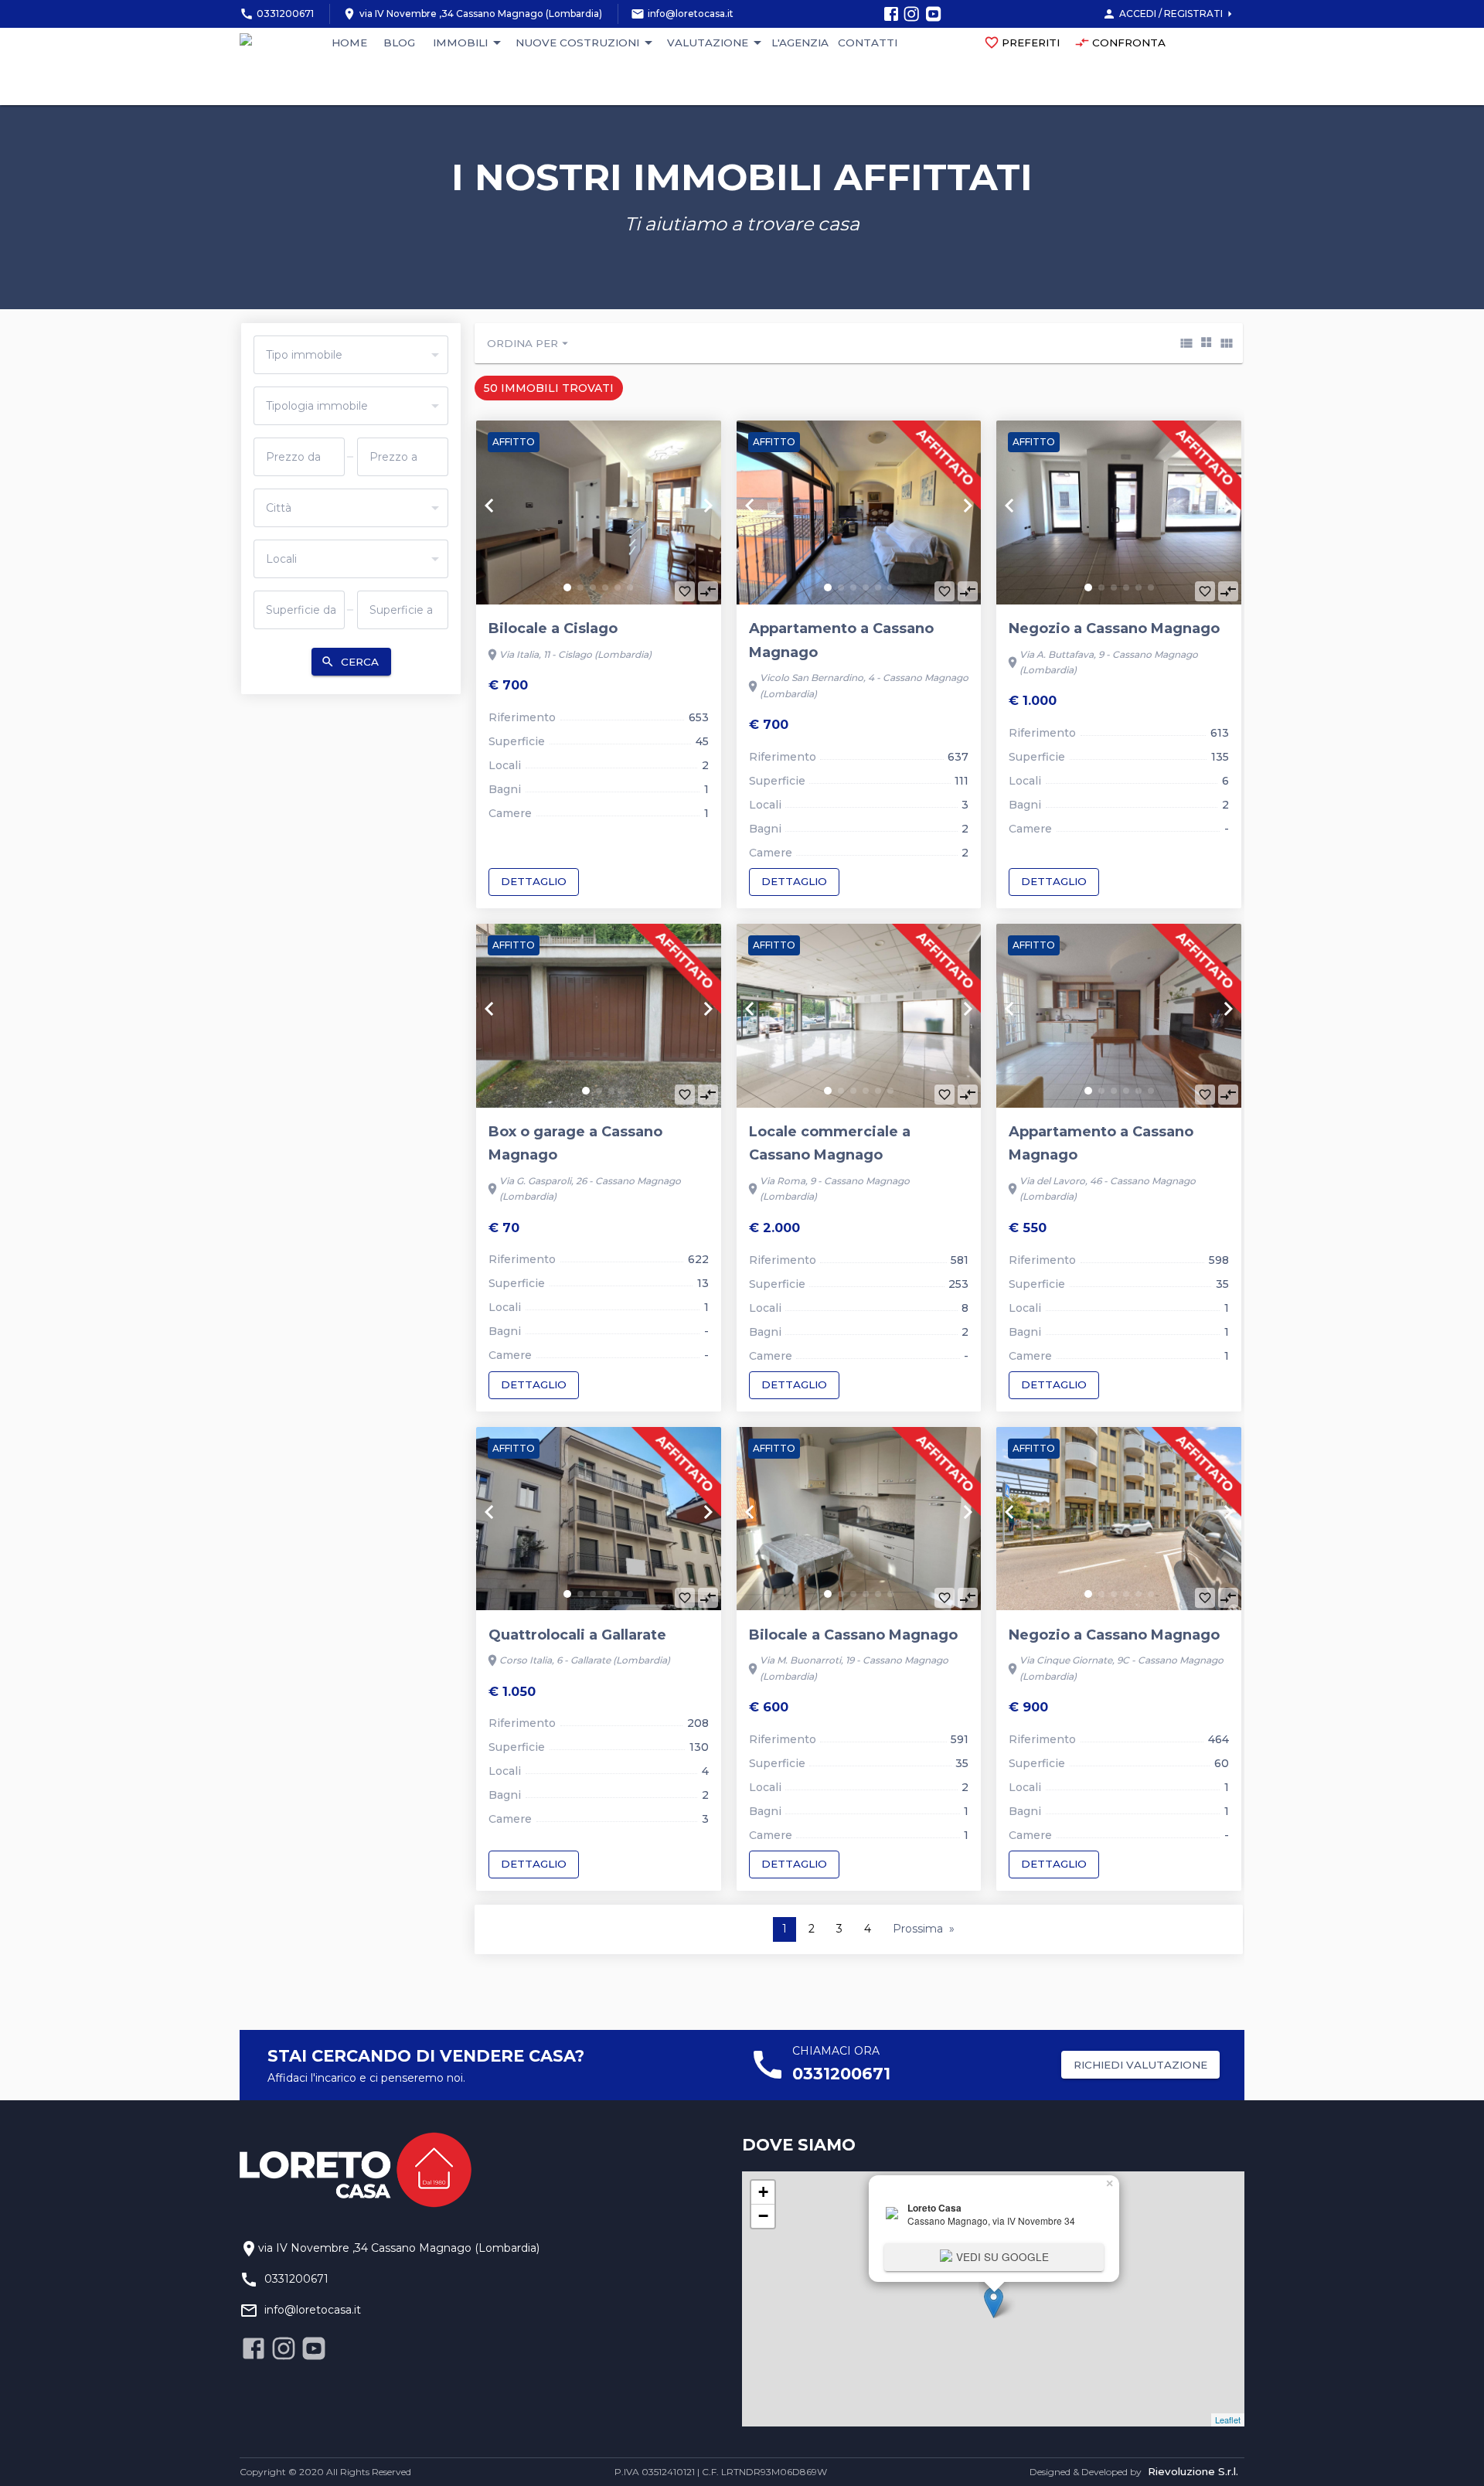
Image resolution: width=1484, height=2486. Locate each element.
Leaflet (1228, 2420)
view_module (1227, 343)
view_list (1186, 343)
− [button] (763, 2216)
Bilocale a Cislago (553, 628)
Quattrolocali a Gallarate (577, 1635)
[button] (567, 587)
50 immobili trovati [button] (549, 388)
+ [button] (763, 2192)
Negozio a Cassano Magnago (1114, 628)
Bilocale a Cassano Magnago (853, 1635)
